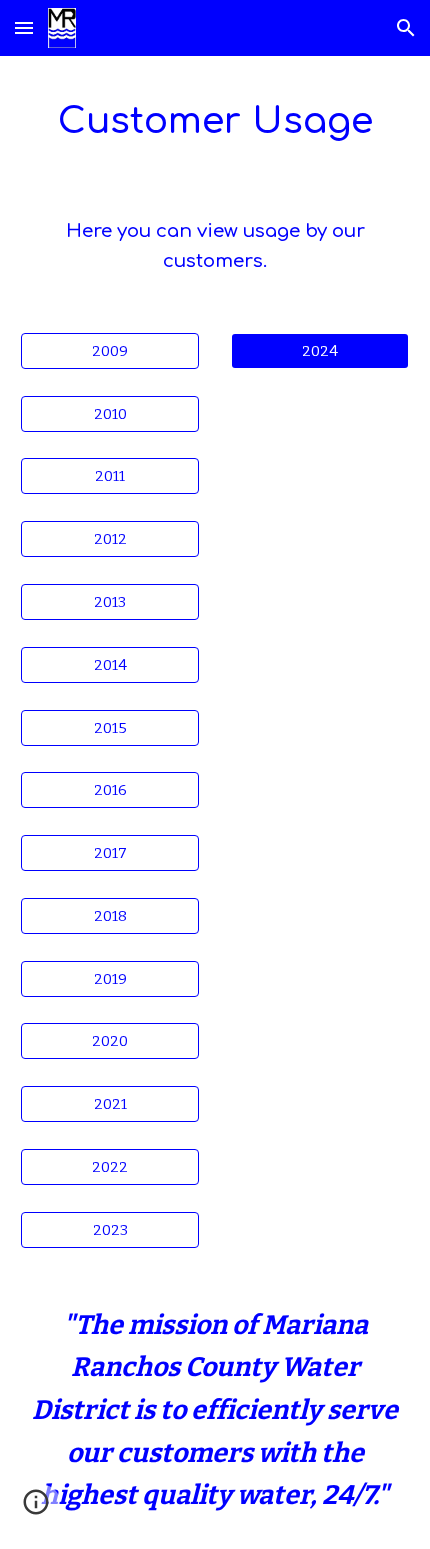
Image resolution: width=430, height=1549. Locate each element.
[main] (215, 120)
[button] (24, 27)
